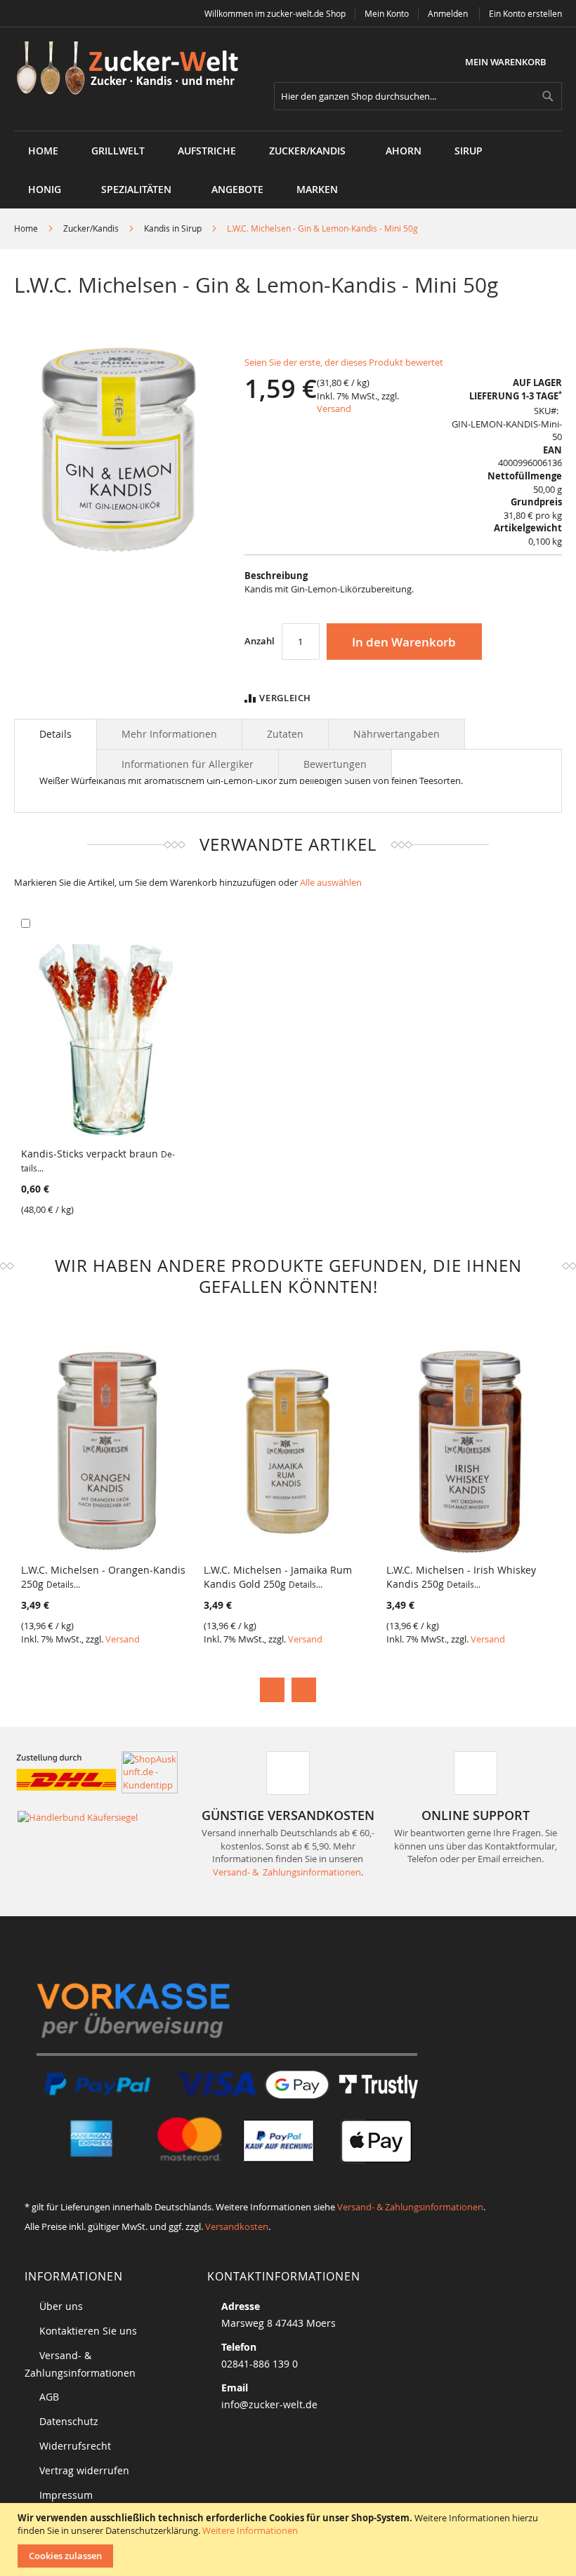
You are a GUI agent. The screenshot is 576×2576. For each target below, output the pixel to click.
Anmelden (448, 13)
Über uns (61, 2306)
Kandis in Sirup (173, 228)
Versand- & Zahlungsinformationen (287, 1872)
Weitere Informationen (250, 2530)
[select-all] (331, 883)
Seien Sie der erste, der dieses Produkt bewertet (344, 362)
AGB (49, 2397)
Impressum (66, 2495)
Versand (334, 409)
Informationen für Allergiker (188, 764)
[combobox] (418, 96)
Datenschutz (69, 2421)
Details (55, 734)
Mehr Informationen (169, 734)
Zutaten (285, 734)
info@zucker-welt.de (269, 2404)
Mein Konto (387, 13)
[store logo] (132, 69)
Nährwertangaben (397, 734)
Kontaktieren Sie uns (88, 2331)
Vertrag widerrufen (84, 2470)
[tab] (55, 734)
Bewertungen (335, 764)
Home (26, 228)
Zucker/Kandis (91, 228)
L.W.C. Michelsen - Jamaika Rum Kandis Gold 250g (278, 1577)
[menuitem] (118, 151)
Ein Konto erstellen (525, 13)
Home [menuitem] (43, 151)
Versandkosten (237, 2226)
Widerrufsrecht (75, 2446)
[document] (290, 2540)
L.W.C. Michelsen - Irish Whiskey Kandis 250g (461, 1577)
